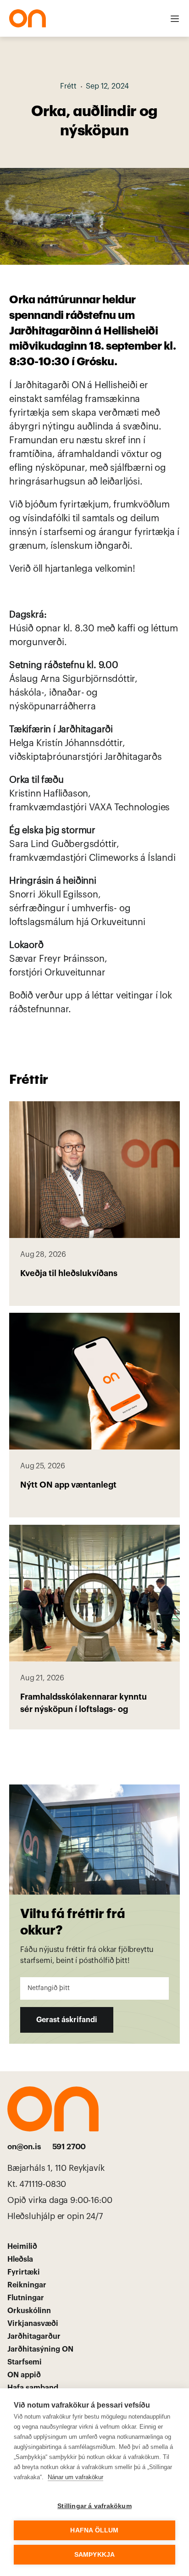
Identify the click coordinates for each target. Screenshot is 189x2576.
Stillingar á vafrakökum (94, 2506)
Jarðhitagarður (34, 2336)
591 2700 (69, 2147)
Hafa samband (33, 2388)
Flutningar (26, 2298)
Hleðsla (20, 2259)
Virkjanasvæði (33, 2324)
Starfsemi (25, 2362)
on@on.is (24, 2147)
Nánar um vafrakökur (75, 2477)
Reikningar (27, 2285)
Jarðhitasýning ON (40, 2349)
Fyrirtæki (24, 2272)
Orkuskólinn (29, 2311)
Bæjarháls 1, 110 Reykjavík (57, 2168)
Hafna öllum (94, 2530)
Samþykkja (95, 2555)
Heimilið (22, 2247)
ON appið (24, 2375)
